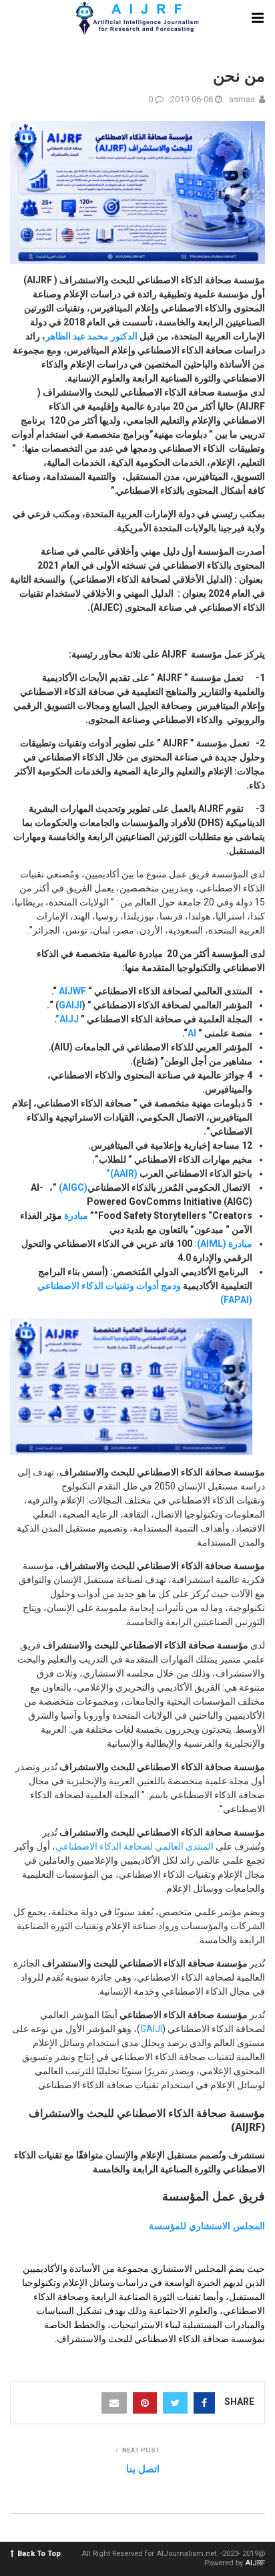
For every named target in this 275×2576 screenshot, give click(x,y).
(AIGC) (73, 1187)
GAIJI (70, 1005)
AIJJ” (67, 1019)
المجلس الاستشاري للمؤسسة (207, 2226)
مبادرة (75, 1215)
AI (192, 1033)
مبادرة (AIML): (223, 1244)
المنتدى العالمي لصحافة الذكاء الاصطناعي (134, 1846)
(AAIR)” (123, 1173)
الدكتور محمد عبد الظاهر (92, 336)
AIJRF (255, 2563)
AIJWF (73, 991)
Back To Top (39, 2554)
